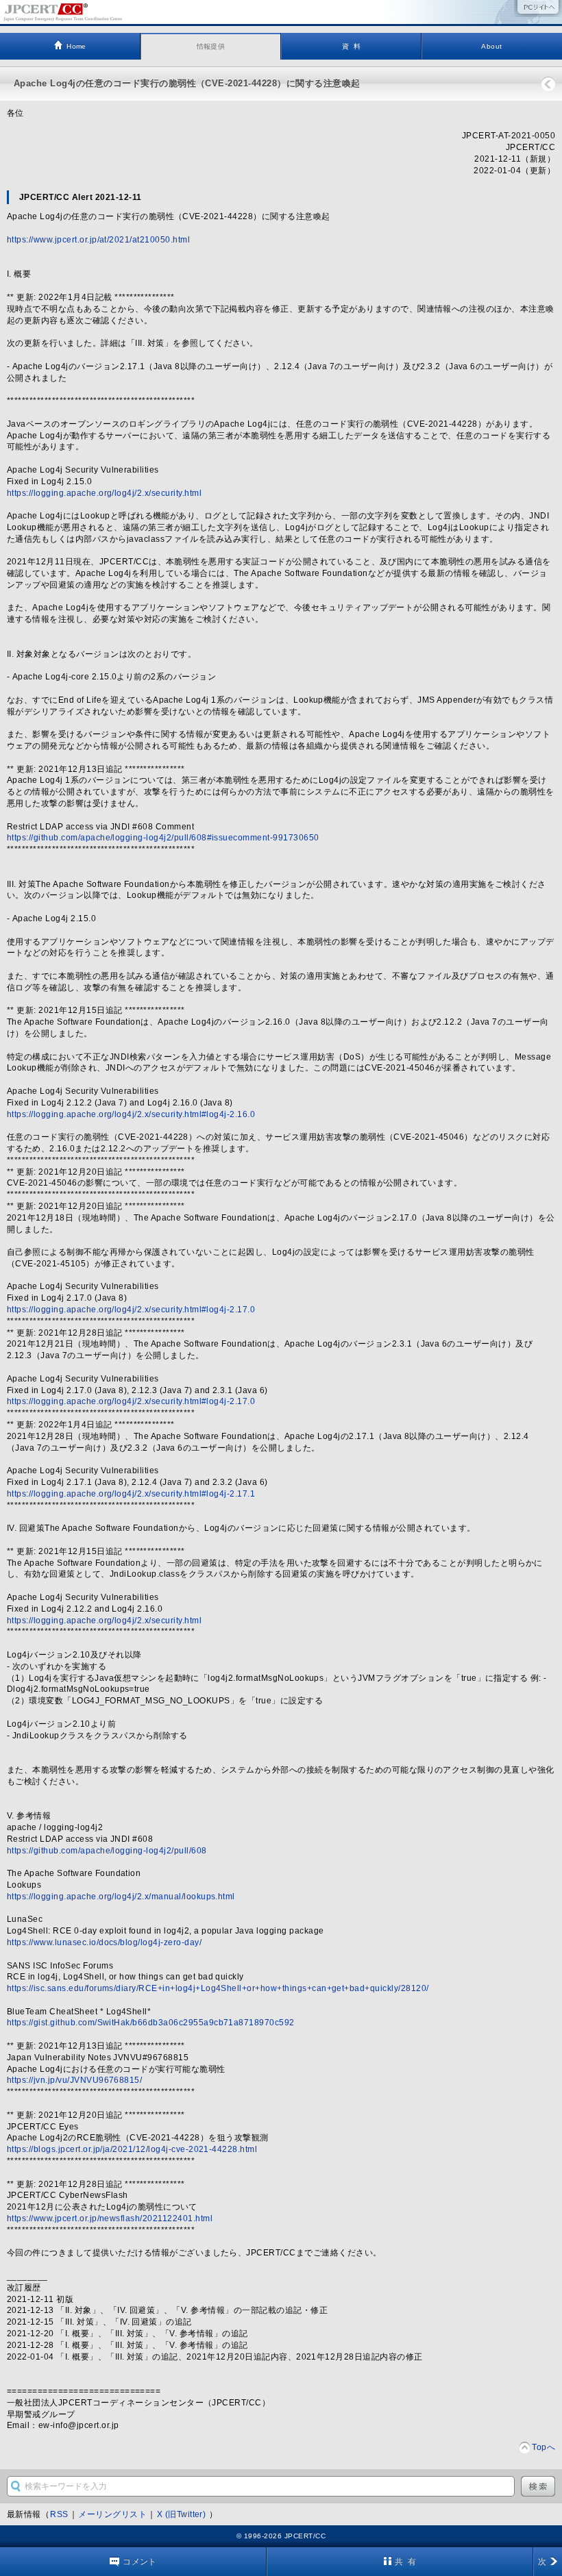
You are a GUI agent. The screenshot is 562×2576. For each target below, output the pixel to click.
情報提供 (211, 46)
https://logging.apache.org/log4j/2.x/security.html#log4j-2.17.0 (131, 1310)
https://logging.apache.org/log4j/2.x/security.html (104, 493)
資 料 (352, 46)
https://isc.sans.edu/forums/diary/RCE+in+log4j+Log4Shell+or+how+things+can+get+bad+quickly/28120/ (218, 1988)
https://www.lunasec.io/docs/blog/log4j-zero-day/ (104, 1942)
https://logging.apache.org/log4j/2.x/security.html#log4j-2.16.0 (131, 1114)
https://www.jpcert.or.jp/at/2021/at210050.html (98, 240)
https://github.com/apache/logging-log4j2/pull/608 (107, 1851)
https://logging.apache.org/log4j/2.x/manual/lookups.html (121, 1897)
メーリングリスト (112, 2514)
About (491, 46)
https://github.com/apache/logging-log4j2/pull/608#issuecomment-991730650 (163, 838)
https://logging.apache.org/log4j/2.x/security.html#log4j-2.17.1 (131, 1494)
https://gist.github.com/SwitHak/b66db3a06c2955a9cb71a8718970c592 (151, 2023)
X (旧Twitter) (183, 2514)
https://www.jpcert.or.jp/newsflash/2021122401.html (110, 2218)
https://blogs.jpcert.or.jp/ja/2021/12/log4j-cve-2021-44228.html (132, 2149)
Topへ (543, 2447)
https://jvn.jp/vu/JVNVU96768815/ (74, 2080)
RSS (59, 2514)
